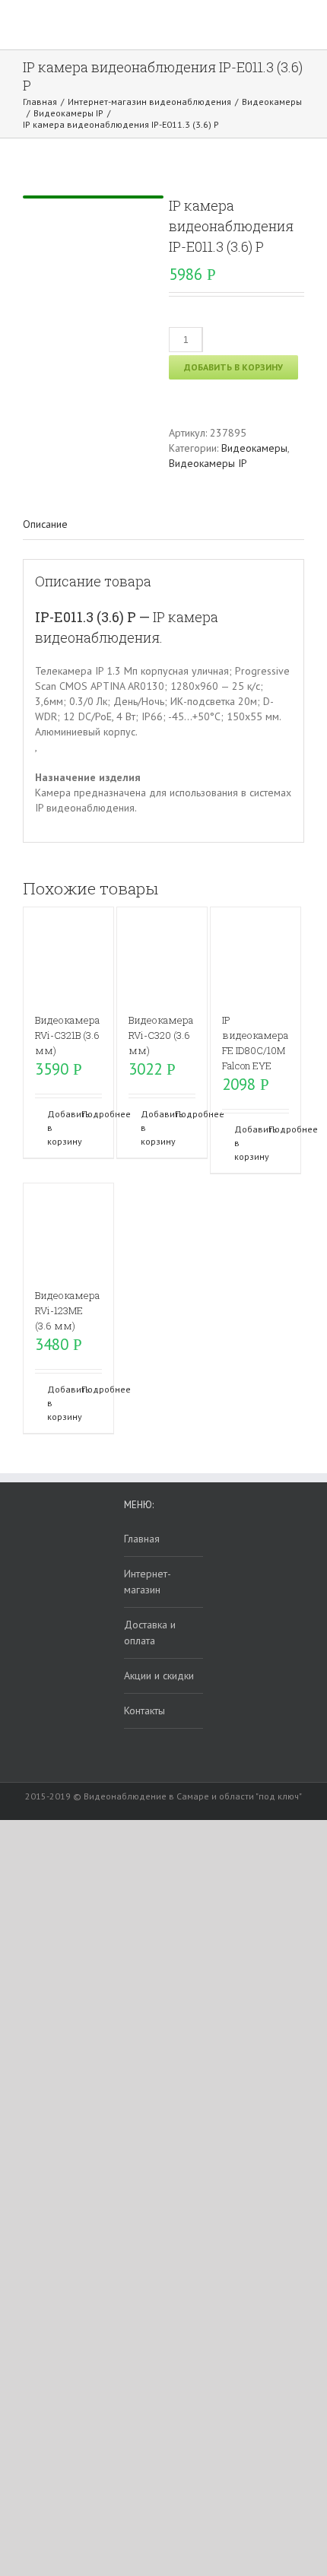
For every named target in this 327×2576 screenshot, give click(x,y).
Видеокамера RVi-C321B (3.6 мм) (67, 1035)
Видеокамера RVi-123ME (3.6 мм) (67, 1310)
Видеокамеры (254, 448)
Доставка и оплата (150, 1633)
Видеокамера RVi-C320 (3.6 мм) (161, 1035)
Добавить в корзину (233, 367)
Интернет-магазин (148, 1582)
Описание (45, 524)
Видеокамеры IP (208, 463)
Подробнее (92, 1114)
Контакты (144, 1710)
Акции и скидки (159, 1676)
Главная (142, 1539)
